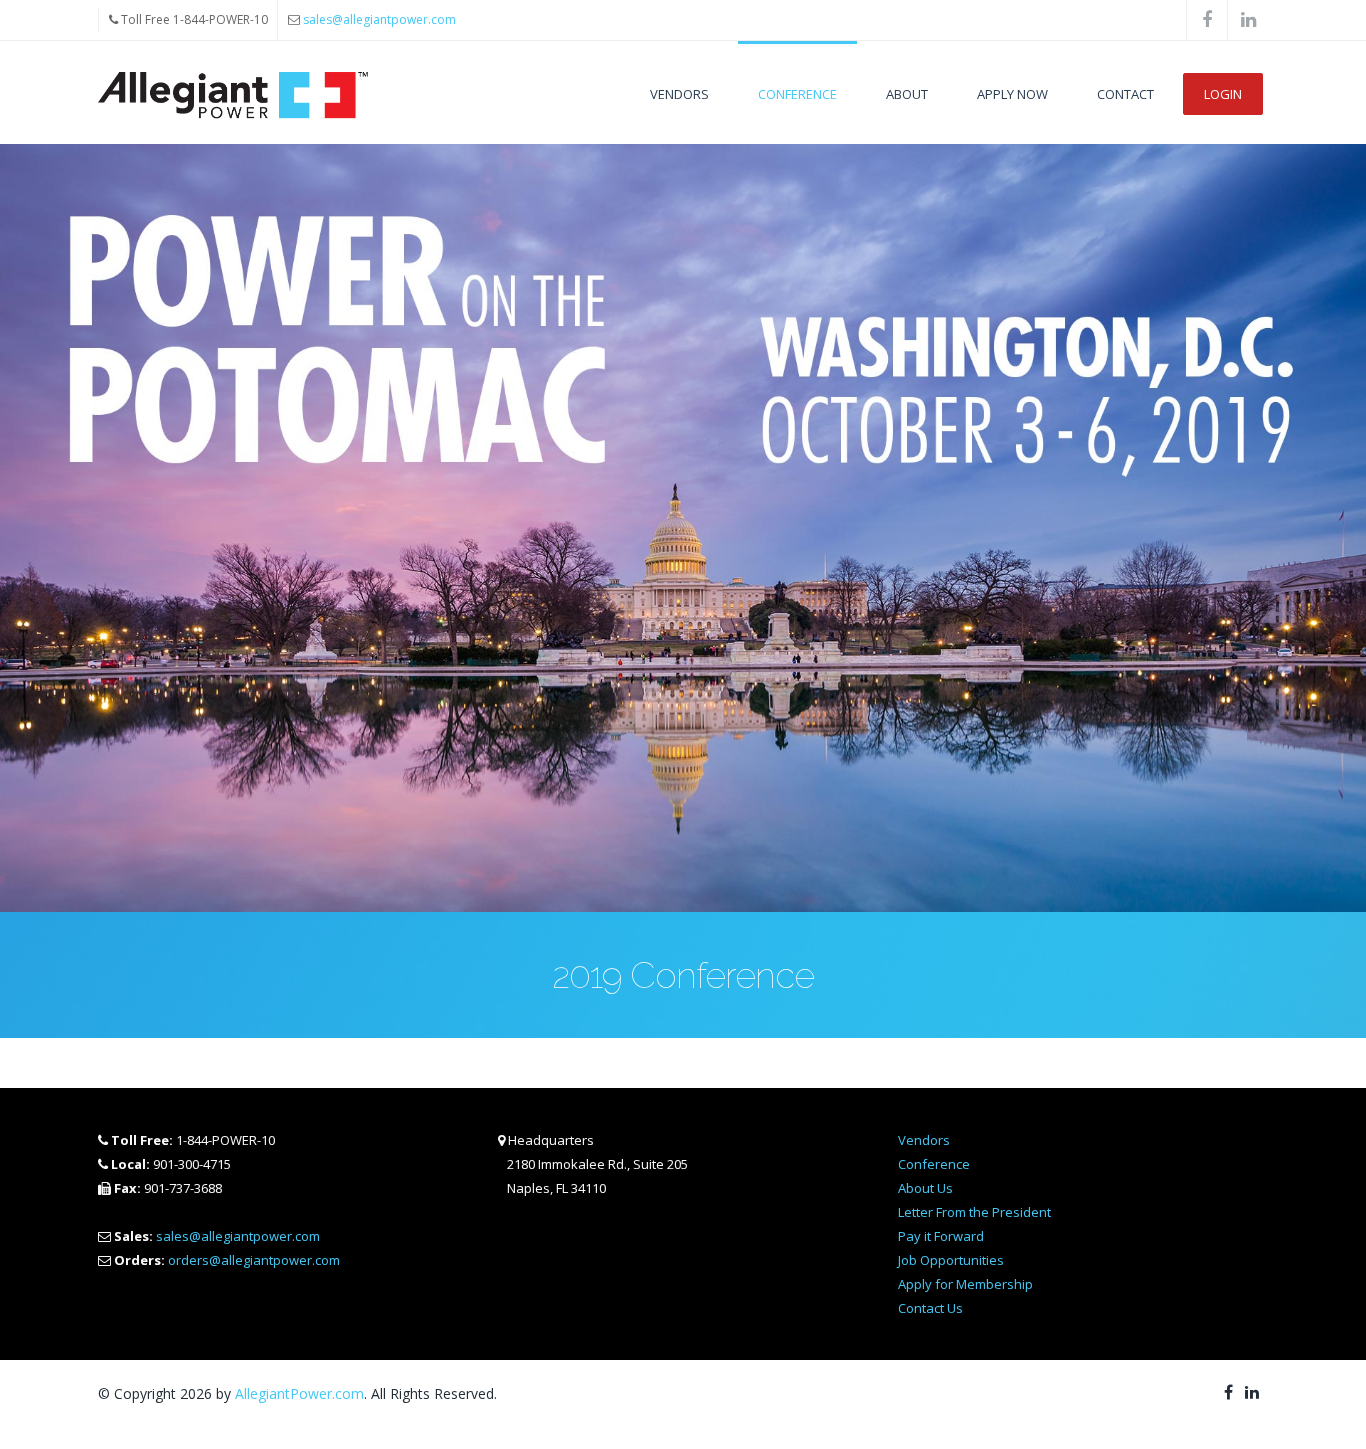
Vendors (679, 94)
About (907, 94)
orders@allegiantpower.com (254, 1260)
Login (1223, 94)
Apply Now (1012, 94)
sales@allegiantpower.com (379, 19)
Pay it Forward (941, 1236)
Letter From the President (974, 1212)
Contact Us (930, 1308)
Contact (1125, 94)
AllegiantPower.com (299, 1393)
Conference (797, 94)
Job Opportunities (951, 1260)
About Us (925, 1188)
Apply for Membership (965, 1284)
